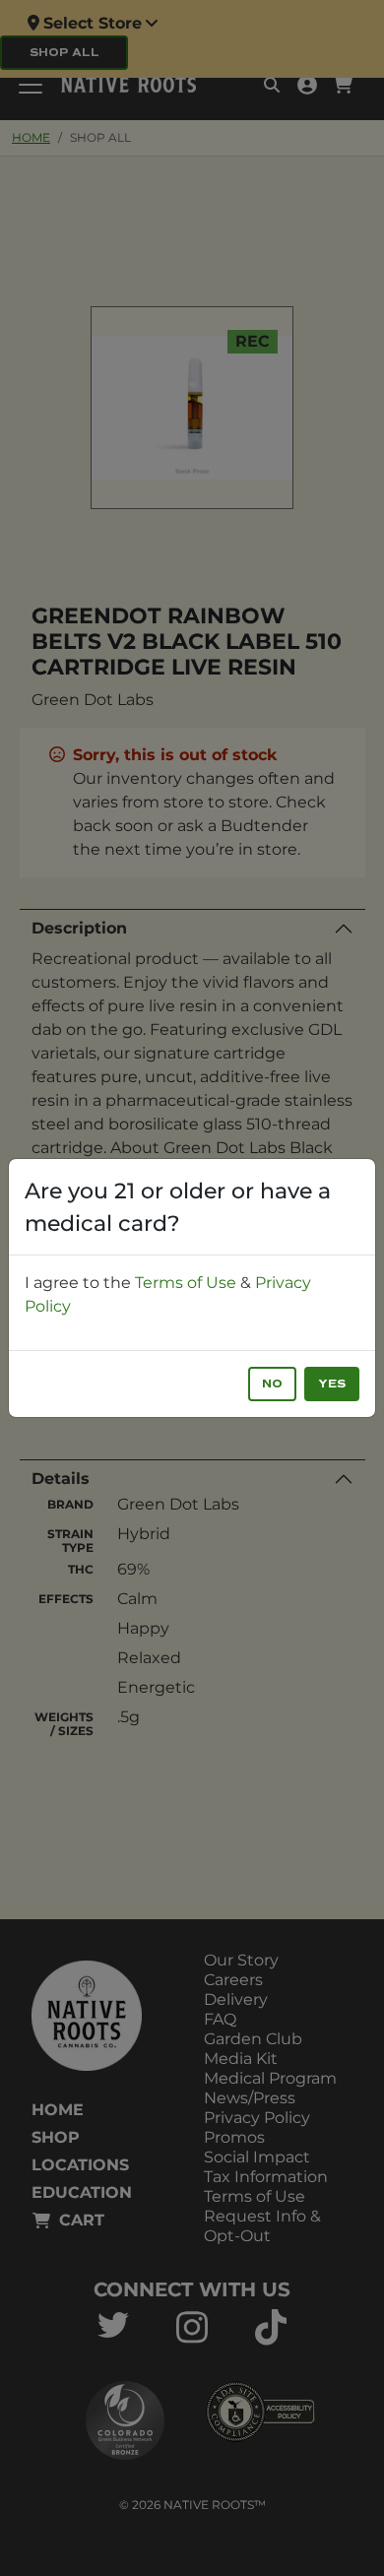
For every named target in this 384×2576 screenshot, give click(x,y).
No (272, 1384)
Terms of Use (186, 1283)
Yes (332, 1384)
